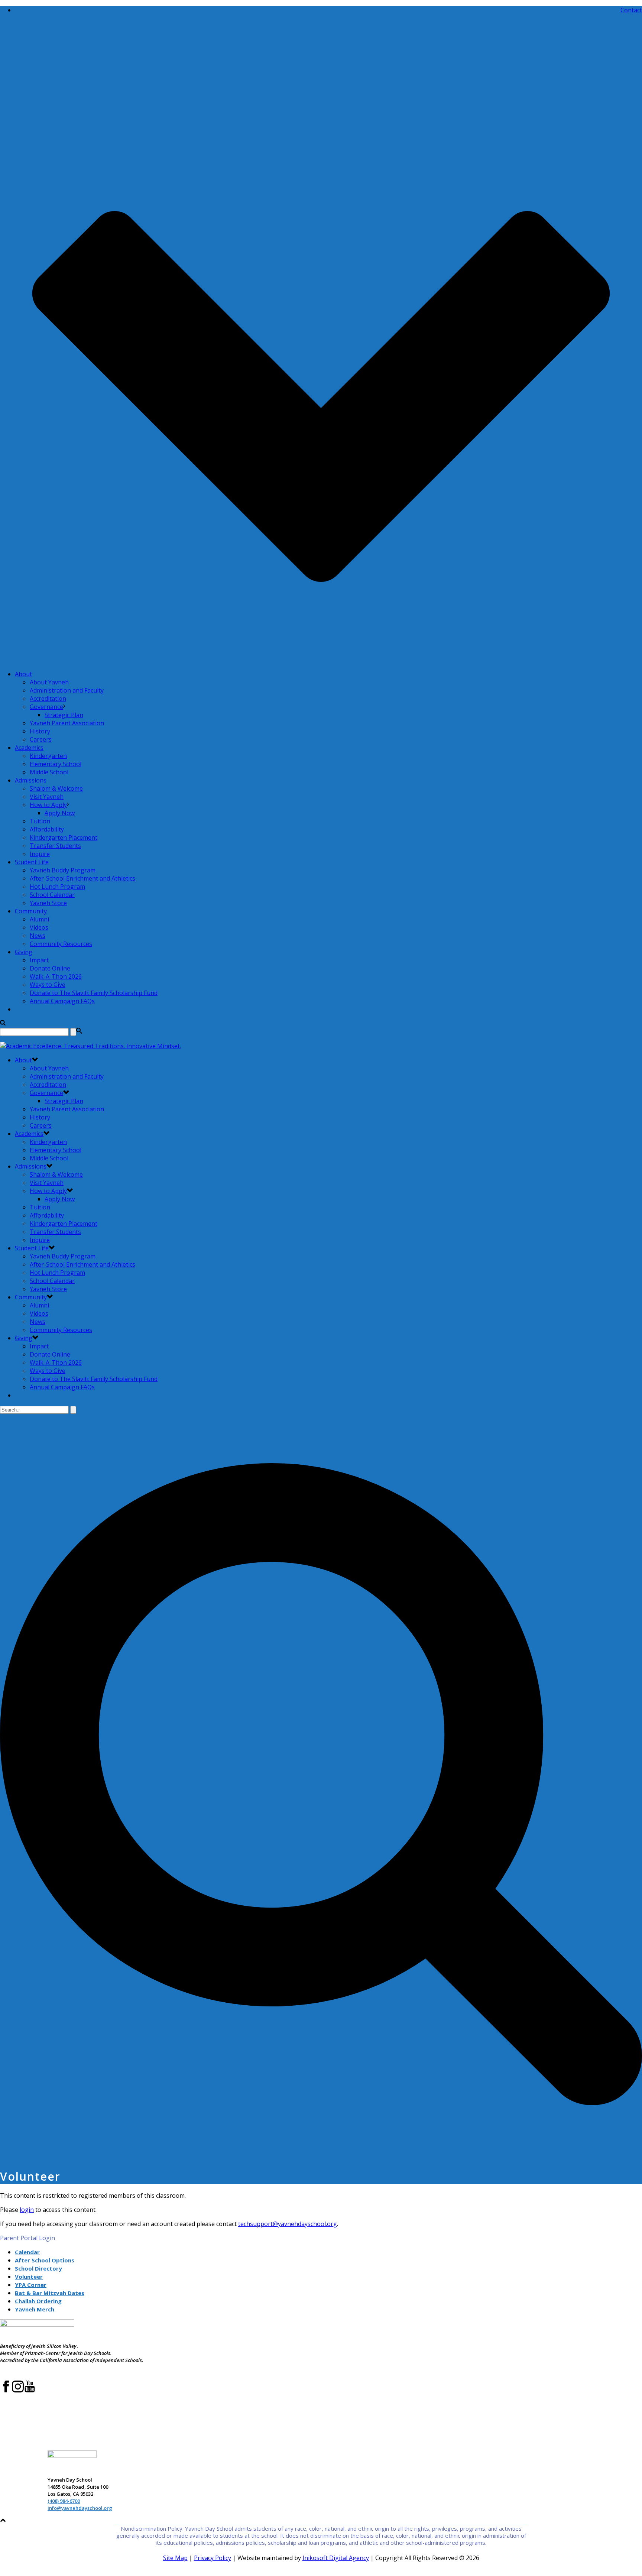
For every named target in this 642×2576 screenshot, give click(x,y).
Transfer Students (55, 846)
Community (31, 911)
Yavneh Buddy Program (63, 870)
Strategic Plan (64, 715)
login (27, 2210)
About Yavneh (49, 682)
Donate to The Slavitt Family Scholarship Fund (94, 993)
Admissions (31, 780)
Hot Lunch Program (57, 887)
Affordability (47, 829)
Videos (39, 927)
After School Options (45, 2260)
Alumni (39, 919)
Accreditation (48, 699)
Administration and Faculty (67, 690)
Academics (29, 748)
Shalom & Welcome (56, 788)
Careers (41, 739)
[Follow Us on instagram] (18, 2391)
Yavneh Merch (35, 2309)
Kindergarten (48, 756)
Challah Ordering (38, 2301)
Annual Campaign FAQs (62, 1001)
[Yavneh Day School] (90, 1046)
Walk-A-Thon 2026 (56, 976)
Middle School (49, 772)
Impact (39, 960)
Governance (46, 707)
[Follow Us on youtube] (30, 2391)
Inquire (40, 854)
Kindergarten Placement (64, 837)
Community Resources (61, 944)
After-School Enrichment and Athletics (82, 878)
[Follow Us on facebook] (6, 2391)
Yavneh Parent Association (67, 723)
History (40, 731)
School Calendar (52, 895)
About (23, 674)
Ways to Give (48, 985)
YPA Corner (31, 2285)
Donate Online (50, 968)
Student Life (32, 862)
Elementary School (56, 764)
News (38, 936)
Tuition (40, 821)
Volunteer (29, 2277)
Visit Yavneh (47, 797)
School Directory (38, 2268)
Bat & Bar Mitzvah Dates (50, 2293)
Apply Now (60, 813)
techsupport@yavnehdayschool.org (288, 2224)
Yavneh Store (48, 903)
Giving (24, 952)
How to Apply (48, 805)
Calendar (27, 2252)
